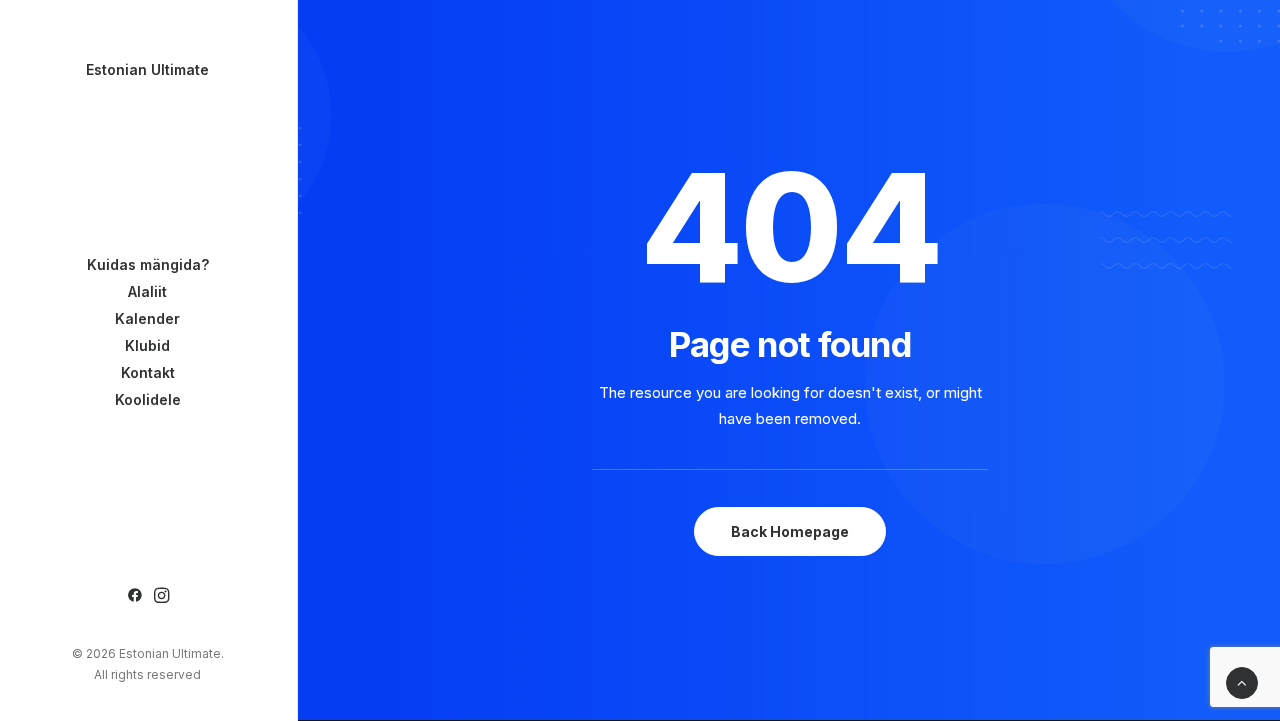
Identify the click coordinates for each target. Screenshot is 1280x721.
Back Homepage (790, 531)
